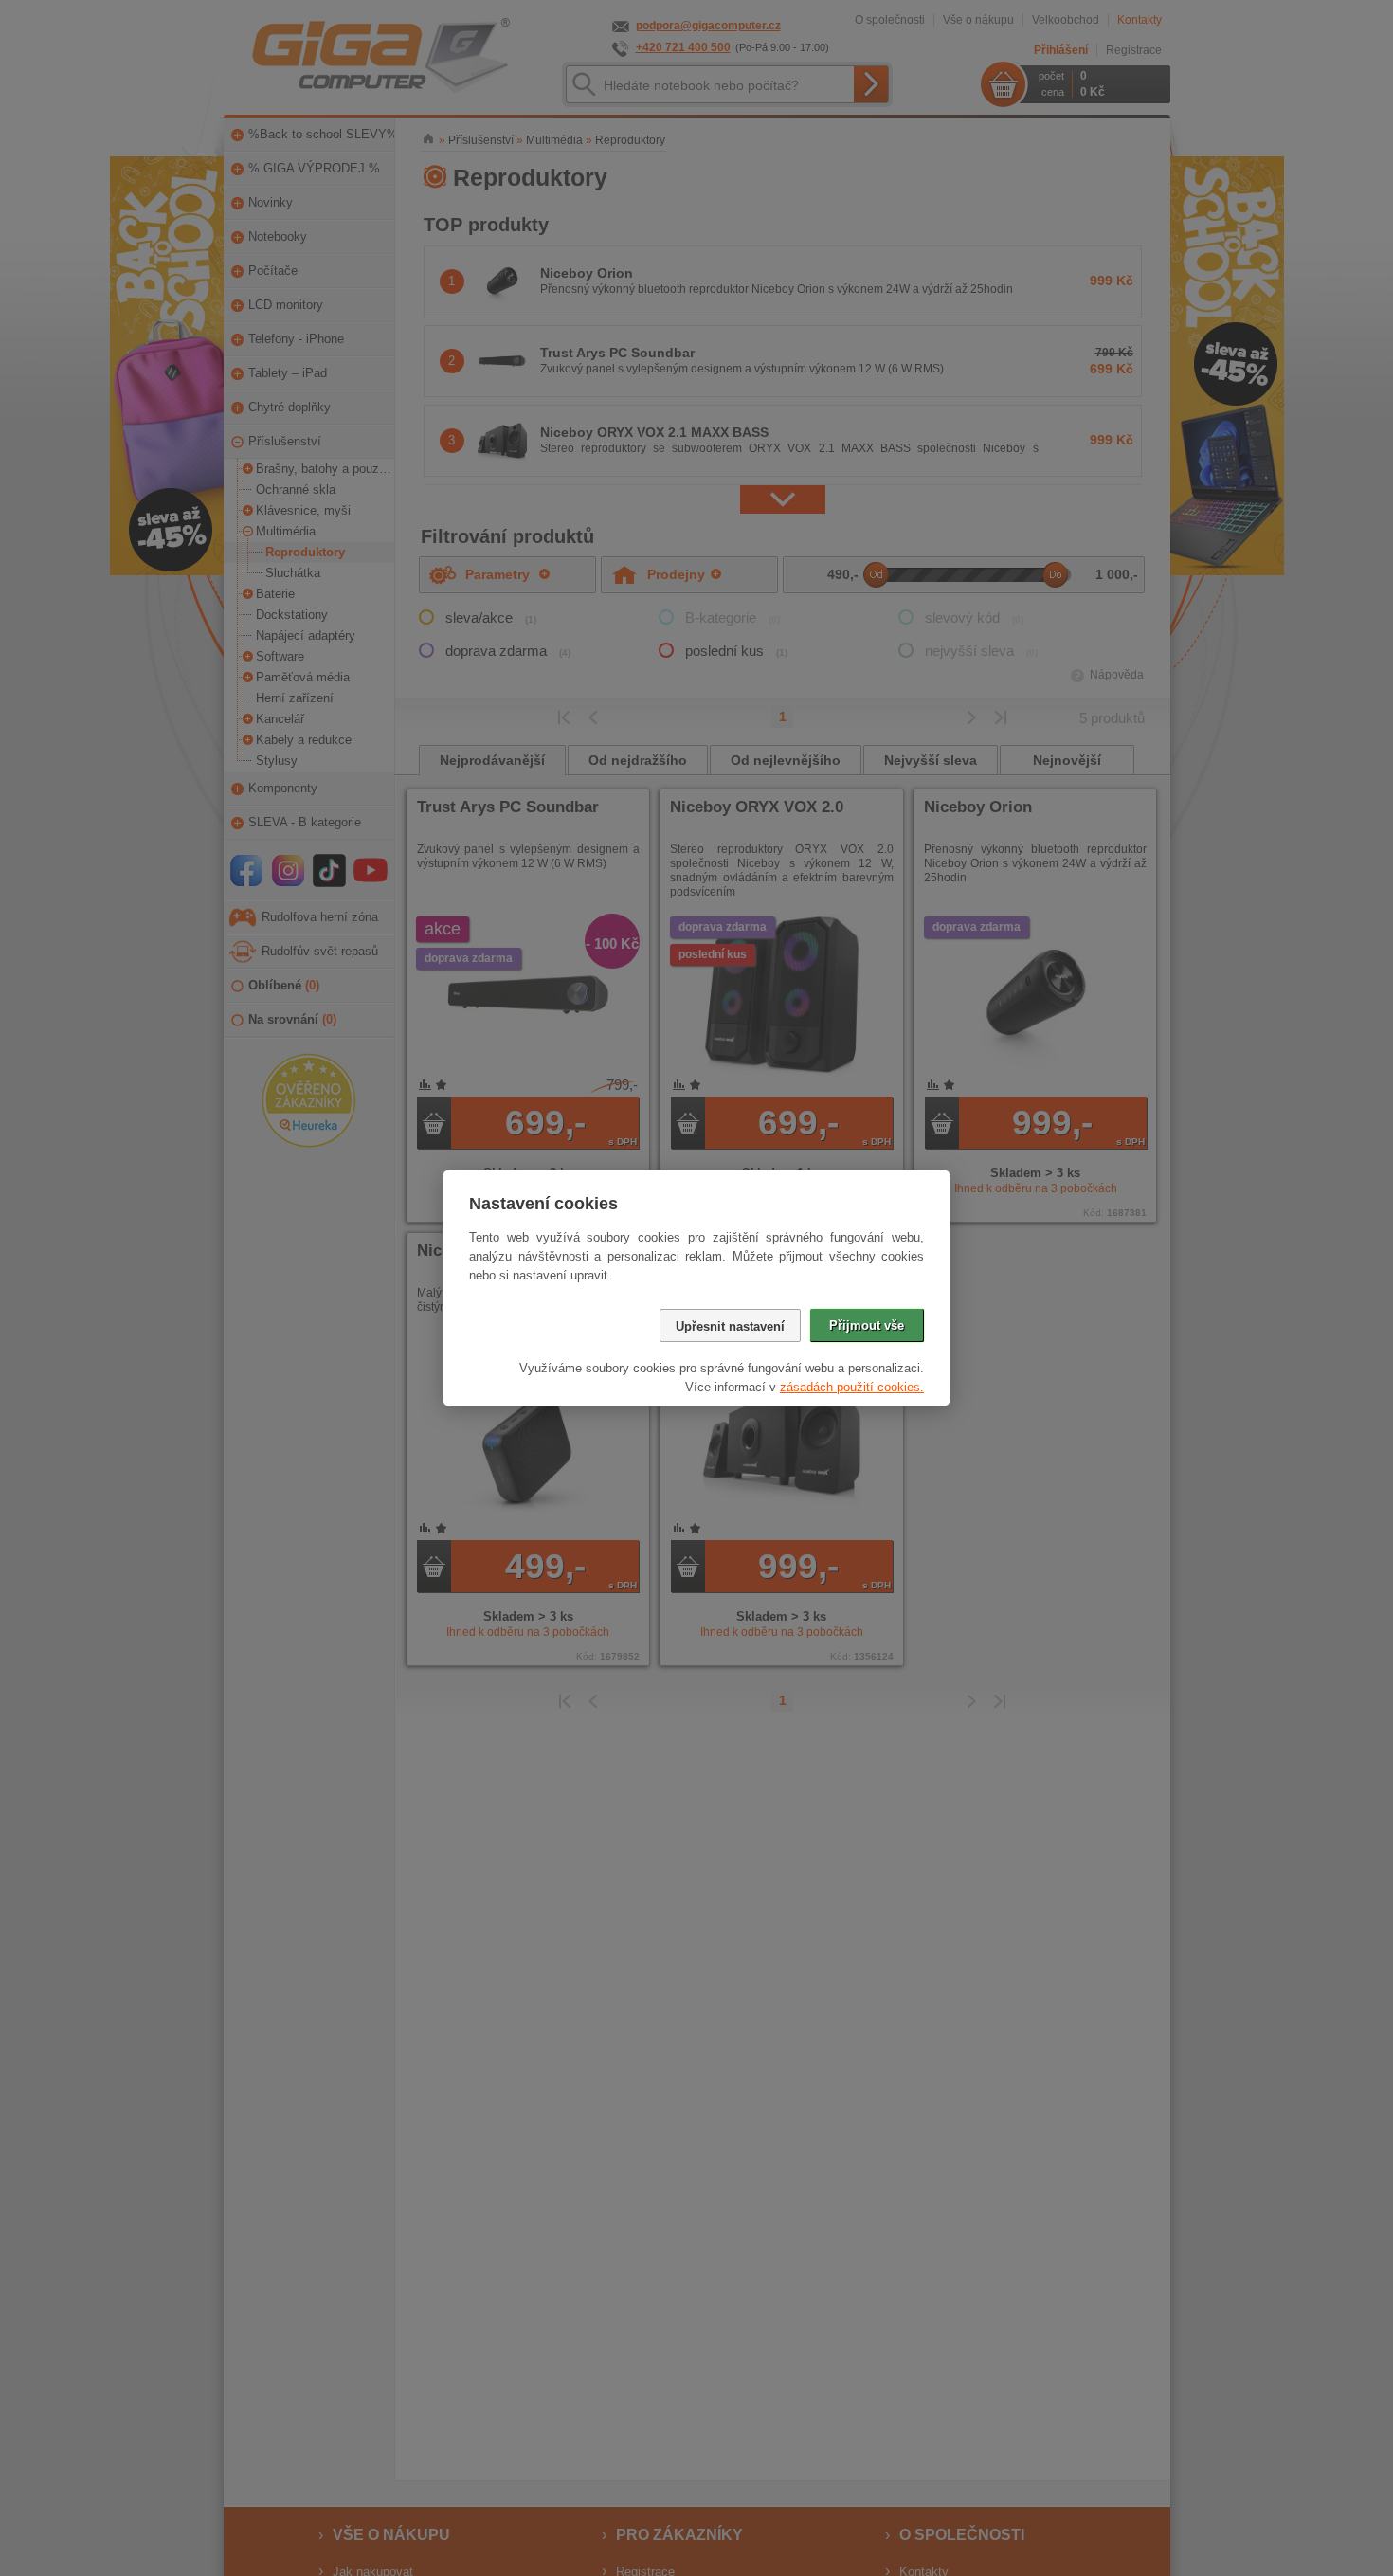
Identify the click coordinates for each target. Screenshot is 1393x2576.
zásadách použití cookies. (852, 1387)
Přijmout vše (867, 1325)
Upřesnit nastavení (730, 1326)
